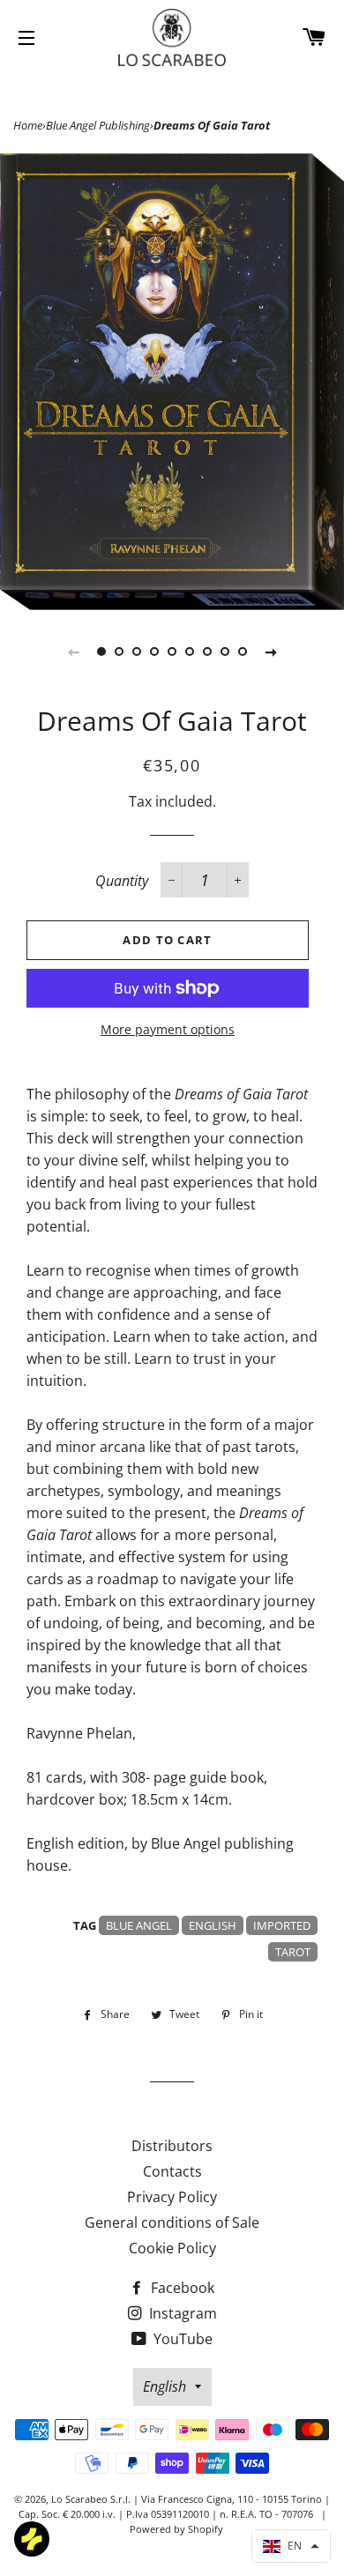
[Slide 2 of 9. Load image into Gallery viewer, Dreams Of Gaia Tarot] (119, 651)
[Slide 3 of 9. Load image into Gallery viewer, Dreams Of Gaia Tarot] (137, 651)
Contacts (172, 2171)
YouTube (181, 2339)
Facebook (181, 2288)
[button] (291, 2546)
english (213, 1925)
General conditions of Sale (172, 2222)
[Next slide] (271, 651)
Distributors (172, 2146)
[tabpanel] (172, 382)
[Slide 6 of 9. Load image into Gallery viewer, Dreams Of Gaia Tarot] (190, 651)
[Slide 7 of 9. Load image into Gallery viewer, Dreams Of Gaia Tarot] (207, 651)
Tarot (293, 1952)
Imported (282, 1925)
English (165, 2386)
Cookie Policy (172, 2248)
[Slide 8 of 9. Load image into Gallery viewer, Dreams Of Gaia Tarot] (225, 651)
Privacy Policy (172, 2197)
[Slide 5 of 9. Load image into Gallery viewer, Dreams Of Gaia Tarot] (172, 651)
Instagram (181, 2313)
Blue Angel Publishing (98, 125)
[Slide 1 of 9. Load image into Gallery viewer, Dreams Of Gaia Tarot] (101, 651)
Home (28, 125)
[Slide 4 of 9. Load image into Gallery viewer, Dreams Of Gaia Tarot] (154, 651)
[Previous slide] (73, 651)
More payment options (168, 1029)
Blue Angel (139, 1925)
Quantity (122, 881)
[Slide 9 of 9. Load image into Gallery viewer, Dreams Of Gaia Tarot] (243, 651)
